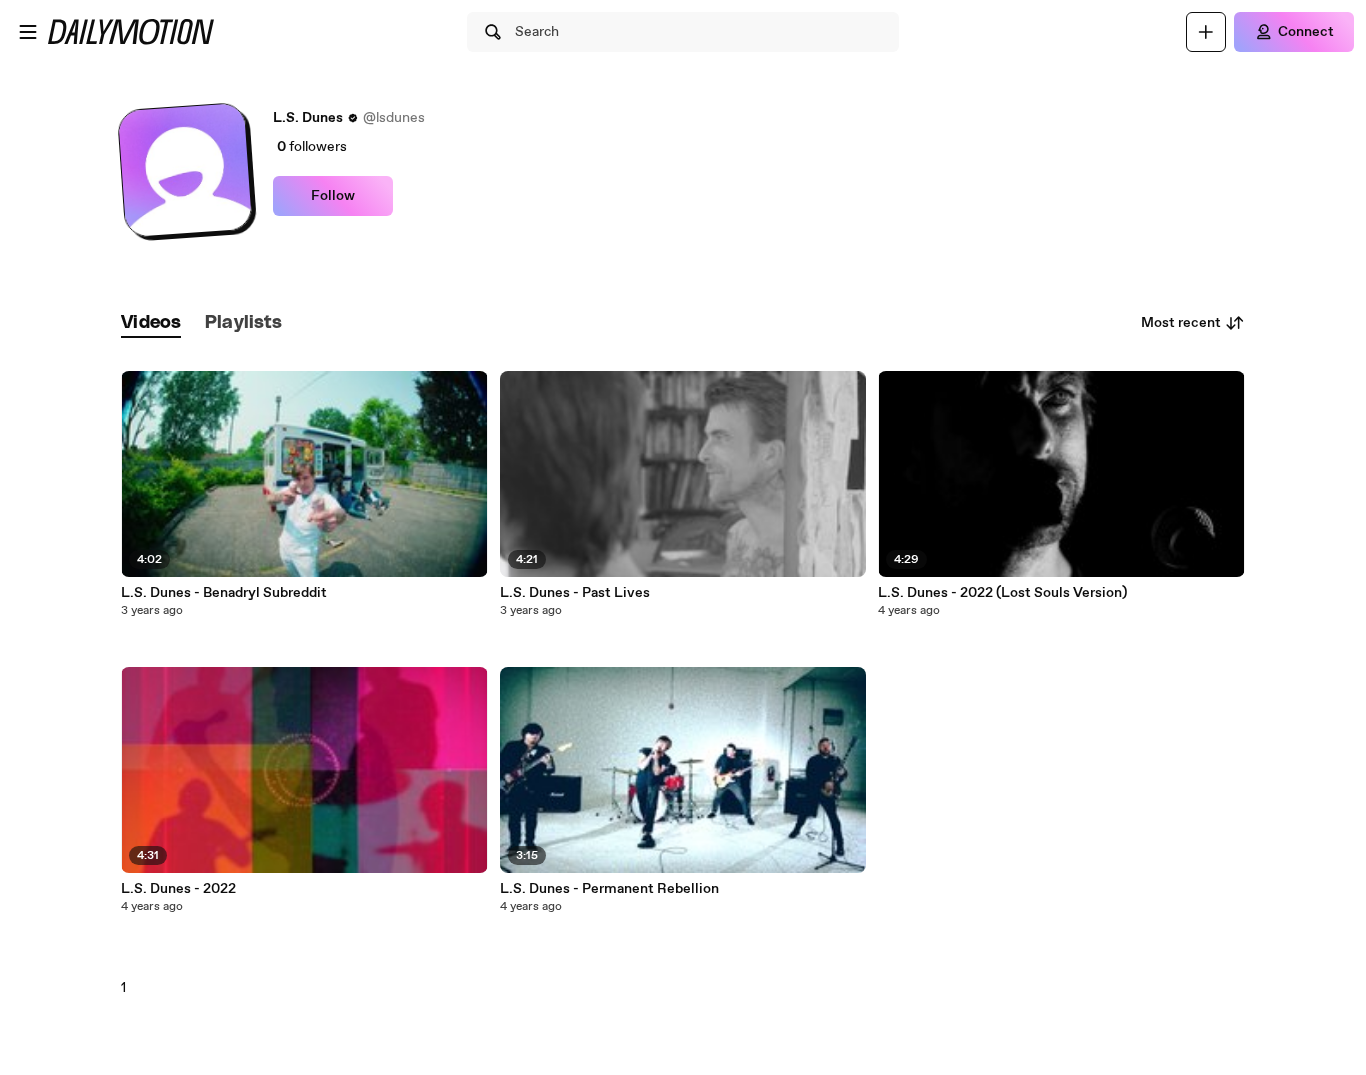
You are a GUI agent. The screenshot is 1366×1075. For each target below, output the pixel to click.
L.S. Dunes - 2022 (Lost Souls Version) (1002, 593)
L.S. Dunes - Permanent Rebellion (609, 889)
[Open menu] (28, 32)
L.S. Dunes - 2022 (178, 889)
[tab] (151, 323)
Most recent (1181, 323)
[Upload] (1206, 32)
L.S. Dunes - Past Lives (575, 593)
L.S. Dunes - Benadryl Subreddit (224, 593)
